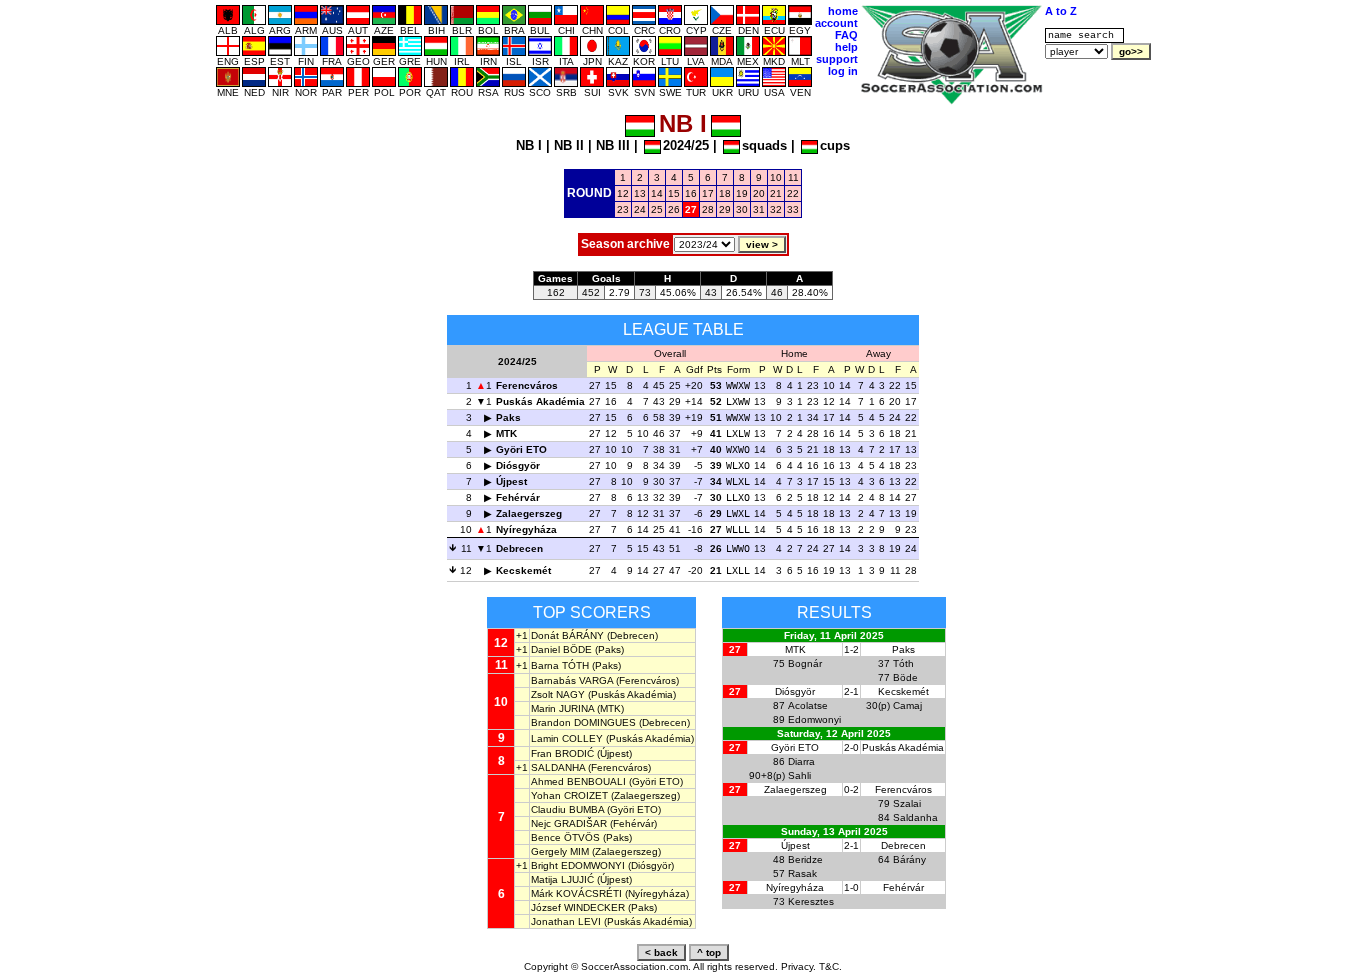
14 (657, 193)
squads (764, 145)
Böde (905, 677)
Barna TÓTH (560, 665)
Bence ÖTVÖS (565, 837)
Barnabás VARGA (572, 680)
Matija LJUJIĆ (562, 879)
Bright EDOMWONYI (578, 865)
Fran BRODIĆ (562, 753)
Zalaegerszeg (529, 513)
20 (759, 193)
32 (776, 209)
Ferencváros (527, 385)
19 (742, 193)
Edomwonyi (814, 719)
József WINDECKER (578, 907)
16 (691, 193)
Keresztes (811, 901)
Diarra (801, 761)
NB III (613, 145)
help (846, 47)
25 (657, 209)
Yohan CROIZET (569, 795)
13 (640, 193)
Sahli (799, 775)
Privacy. (798, 966)
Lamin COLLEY (567, 738)
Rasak (802, 873)
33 (793, 209)
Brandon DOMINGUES (583, 722)
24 (640, 209)
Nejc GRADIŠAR (569, 823)
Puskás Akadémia (540, 401)
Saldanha (915, 817)
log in (843, 71)
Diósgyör (518, 465)
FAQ (846, 35)
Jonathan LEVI (566, 921)
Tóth (903, 663)
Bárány (909, 859)
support (837, 59)
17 (708, 193)
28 (708, 209)
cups (835, 145)
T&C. (830, 966)
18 (725, 193)
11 (793, 177)
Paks (508, 417)
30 (742, 209)
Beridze (805, 859)
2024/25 (686, 145)
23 (623, 209)
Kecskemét (523, 570)
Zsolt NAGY (558, 694)
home (843, 11)
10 (776, 177)
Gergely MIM (560, 851)
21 (776, 193)
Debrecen (519, 548)
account (836, 23)
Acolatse (808, 705)
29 (725, 209)
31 (759, 209)
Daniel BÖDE (561, 649)
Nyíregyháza (526, 529)
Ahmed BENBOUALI (578, 781)
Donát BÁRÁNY (567, 635)
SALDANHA (558, 767)
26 (674, 209)
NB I (529, 145)
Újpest (511, 481)
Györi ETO (521, 449)
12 (623, 193)
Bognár (805, 663)
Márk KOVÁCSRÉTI (576, 893)
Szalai (907, 803)
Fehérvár (518, 497)
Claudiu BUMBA (567, 809)
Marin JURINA (562, 708)
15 (674, 193)
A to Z (1061, 11)
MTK (506, 433)
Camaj (907, 705)
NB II (569, 145)
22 (793, 193)
